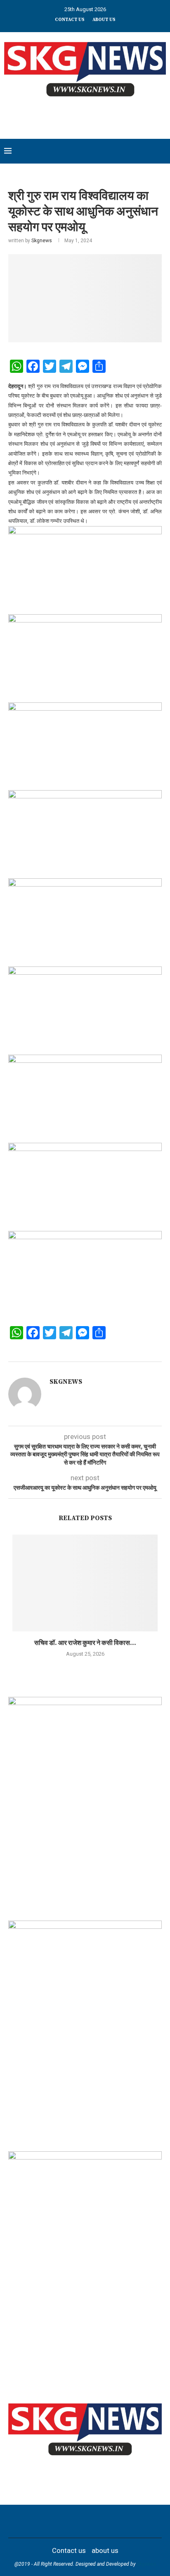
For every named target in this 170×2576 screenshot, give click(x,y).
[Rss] (123, 2521)
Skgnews (42, 241)
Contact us (70, 20)
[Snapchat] (112, 2521)
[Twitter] (58, 2521)
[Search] (162, 151)
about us (104, 20)
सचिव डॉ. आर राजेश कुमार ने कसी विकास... (85, 1643)
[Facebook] (47, 2521)
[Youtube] (90, 2521)
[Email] (101, 2521)
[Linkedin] (80, 2521)
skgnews (146, 2564)
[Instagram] (69, 2521)
